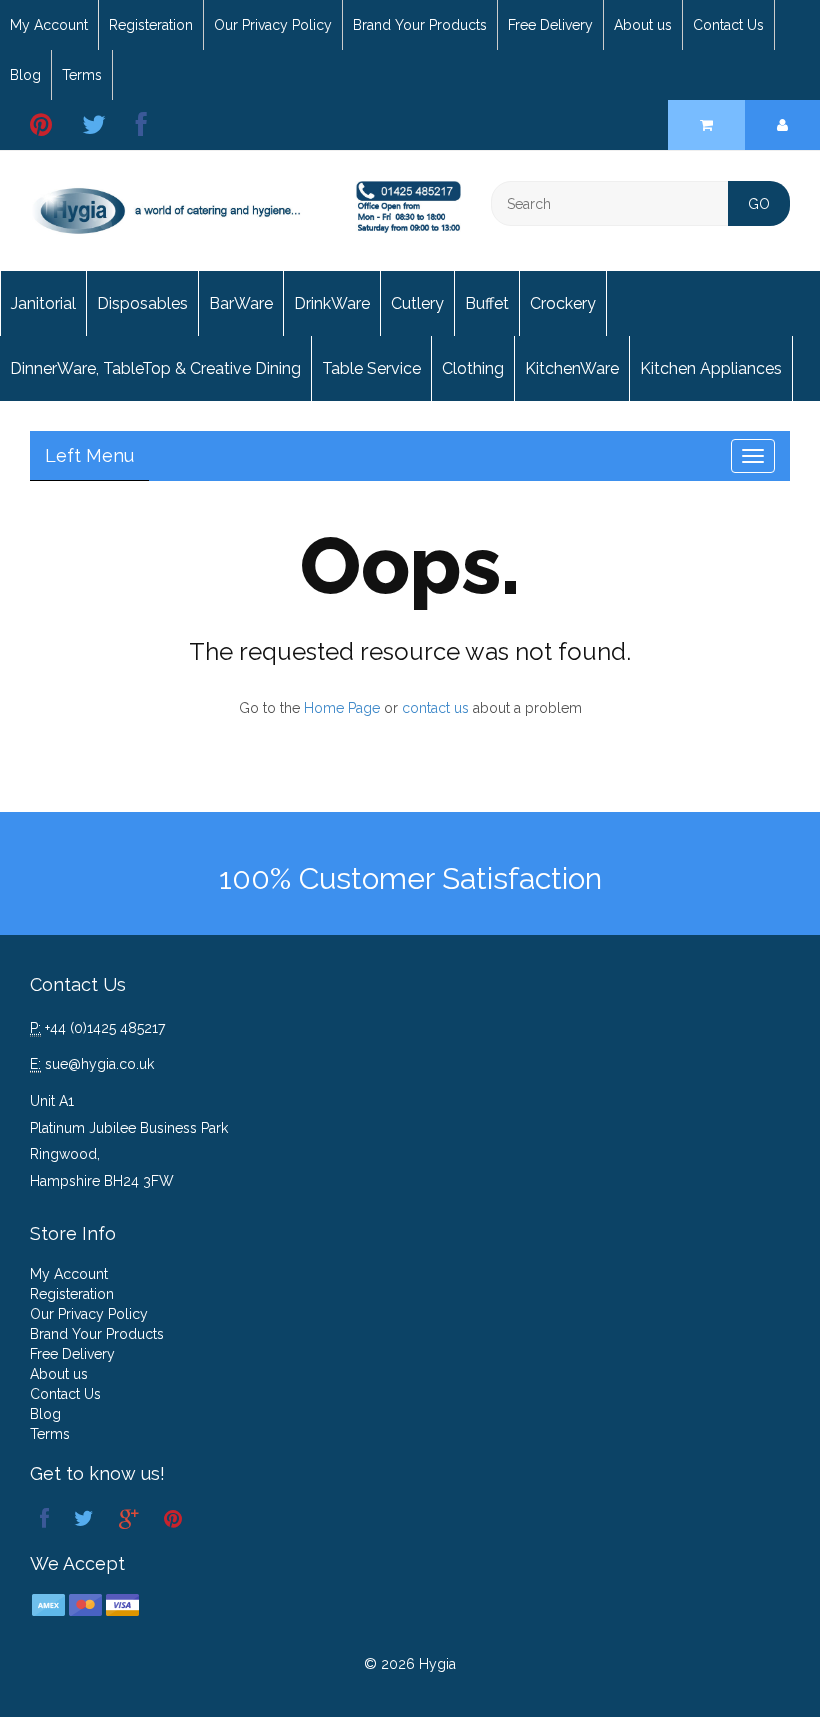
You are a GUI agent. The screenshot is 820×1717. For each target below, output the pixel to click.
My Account (49, 25)
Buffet (487, 303)
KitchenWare (572, 368)
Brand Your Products (420, 25)
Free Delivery (550, 25)
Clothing (473, 368)
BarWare (241, 303)
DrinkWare (332, 303)
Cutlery (417, 303)
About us (643, 25)
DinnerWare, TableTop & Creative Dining (155, 368)
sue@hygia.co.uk (99, 1064)
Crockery (563, 303)
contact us (435, 708)
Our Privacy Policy (273, 25)
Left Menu (89, 455)
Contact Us (728, 25)
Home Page (342, 708)
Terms (82, 75)
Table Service (371, 368)
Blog (25, 75)
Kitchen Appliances (711, 368)
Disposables (142, 303)
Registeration (151, 25)
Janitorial (43, 303)
